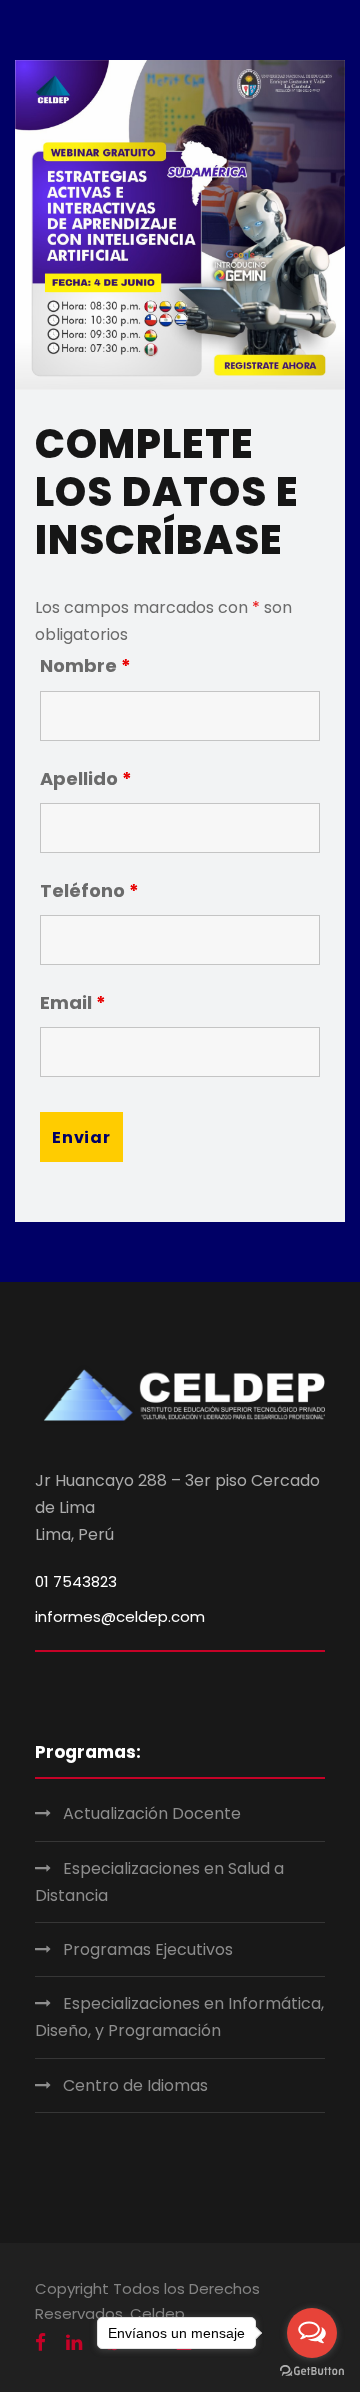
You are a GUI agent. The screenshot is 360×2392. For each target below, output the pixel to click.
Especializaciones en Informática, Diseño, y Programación (179, 2017)
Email (73, 1002)
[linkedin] (74, 2343)
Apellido (86, 778)
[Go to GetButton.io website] (312, 2371)
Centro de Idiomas (135, 2085)
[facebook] (40, 2343)
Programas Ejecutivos (148, 1949)
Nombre (85, 665)
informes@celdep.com (120, 1616)
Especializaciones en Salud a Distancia (159, 1882)
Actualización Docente (152, 1813)
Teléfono (89, 890)
